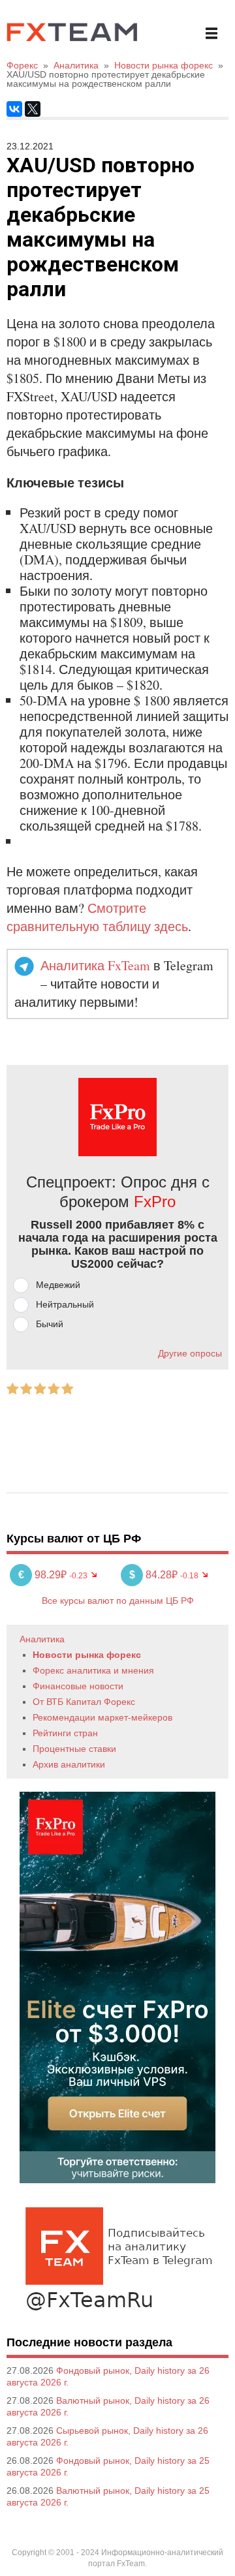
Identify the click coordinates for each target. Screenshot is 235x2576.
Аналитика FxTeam (95, 965)
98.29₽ (44, 1575)
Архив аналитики (69, 1764)
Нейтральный (65, 1304)
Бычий (50, 1324)
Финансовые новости (78, 1686)
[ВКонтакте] (14, 109)
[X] (33, 109)
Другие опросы (190, 1353)
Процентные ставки (74, 1749)
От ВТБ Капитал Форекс (84, 1702)
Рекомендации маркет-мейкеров (102, 1717)
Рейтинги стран (65, 1733)
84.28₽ (155, 1575)
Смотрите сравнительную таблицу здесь (97, 917)
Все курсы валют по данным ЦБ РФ (118, 1601)
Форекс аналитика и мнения (93, 1670)
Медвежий (58, 1285)
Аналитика (42, 1639)
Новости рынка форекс (87, 1655)
